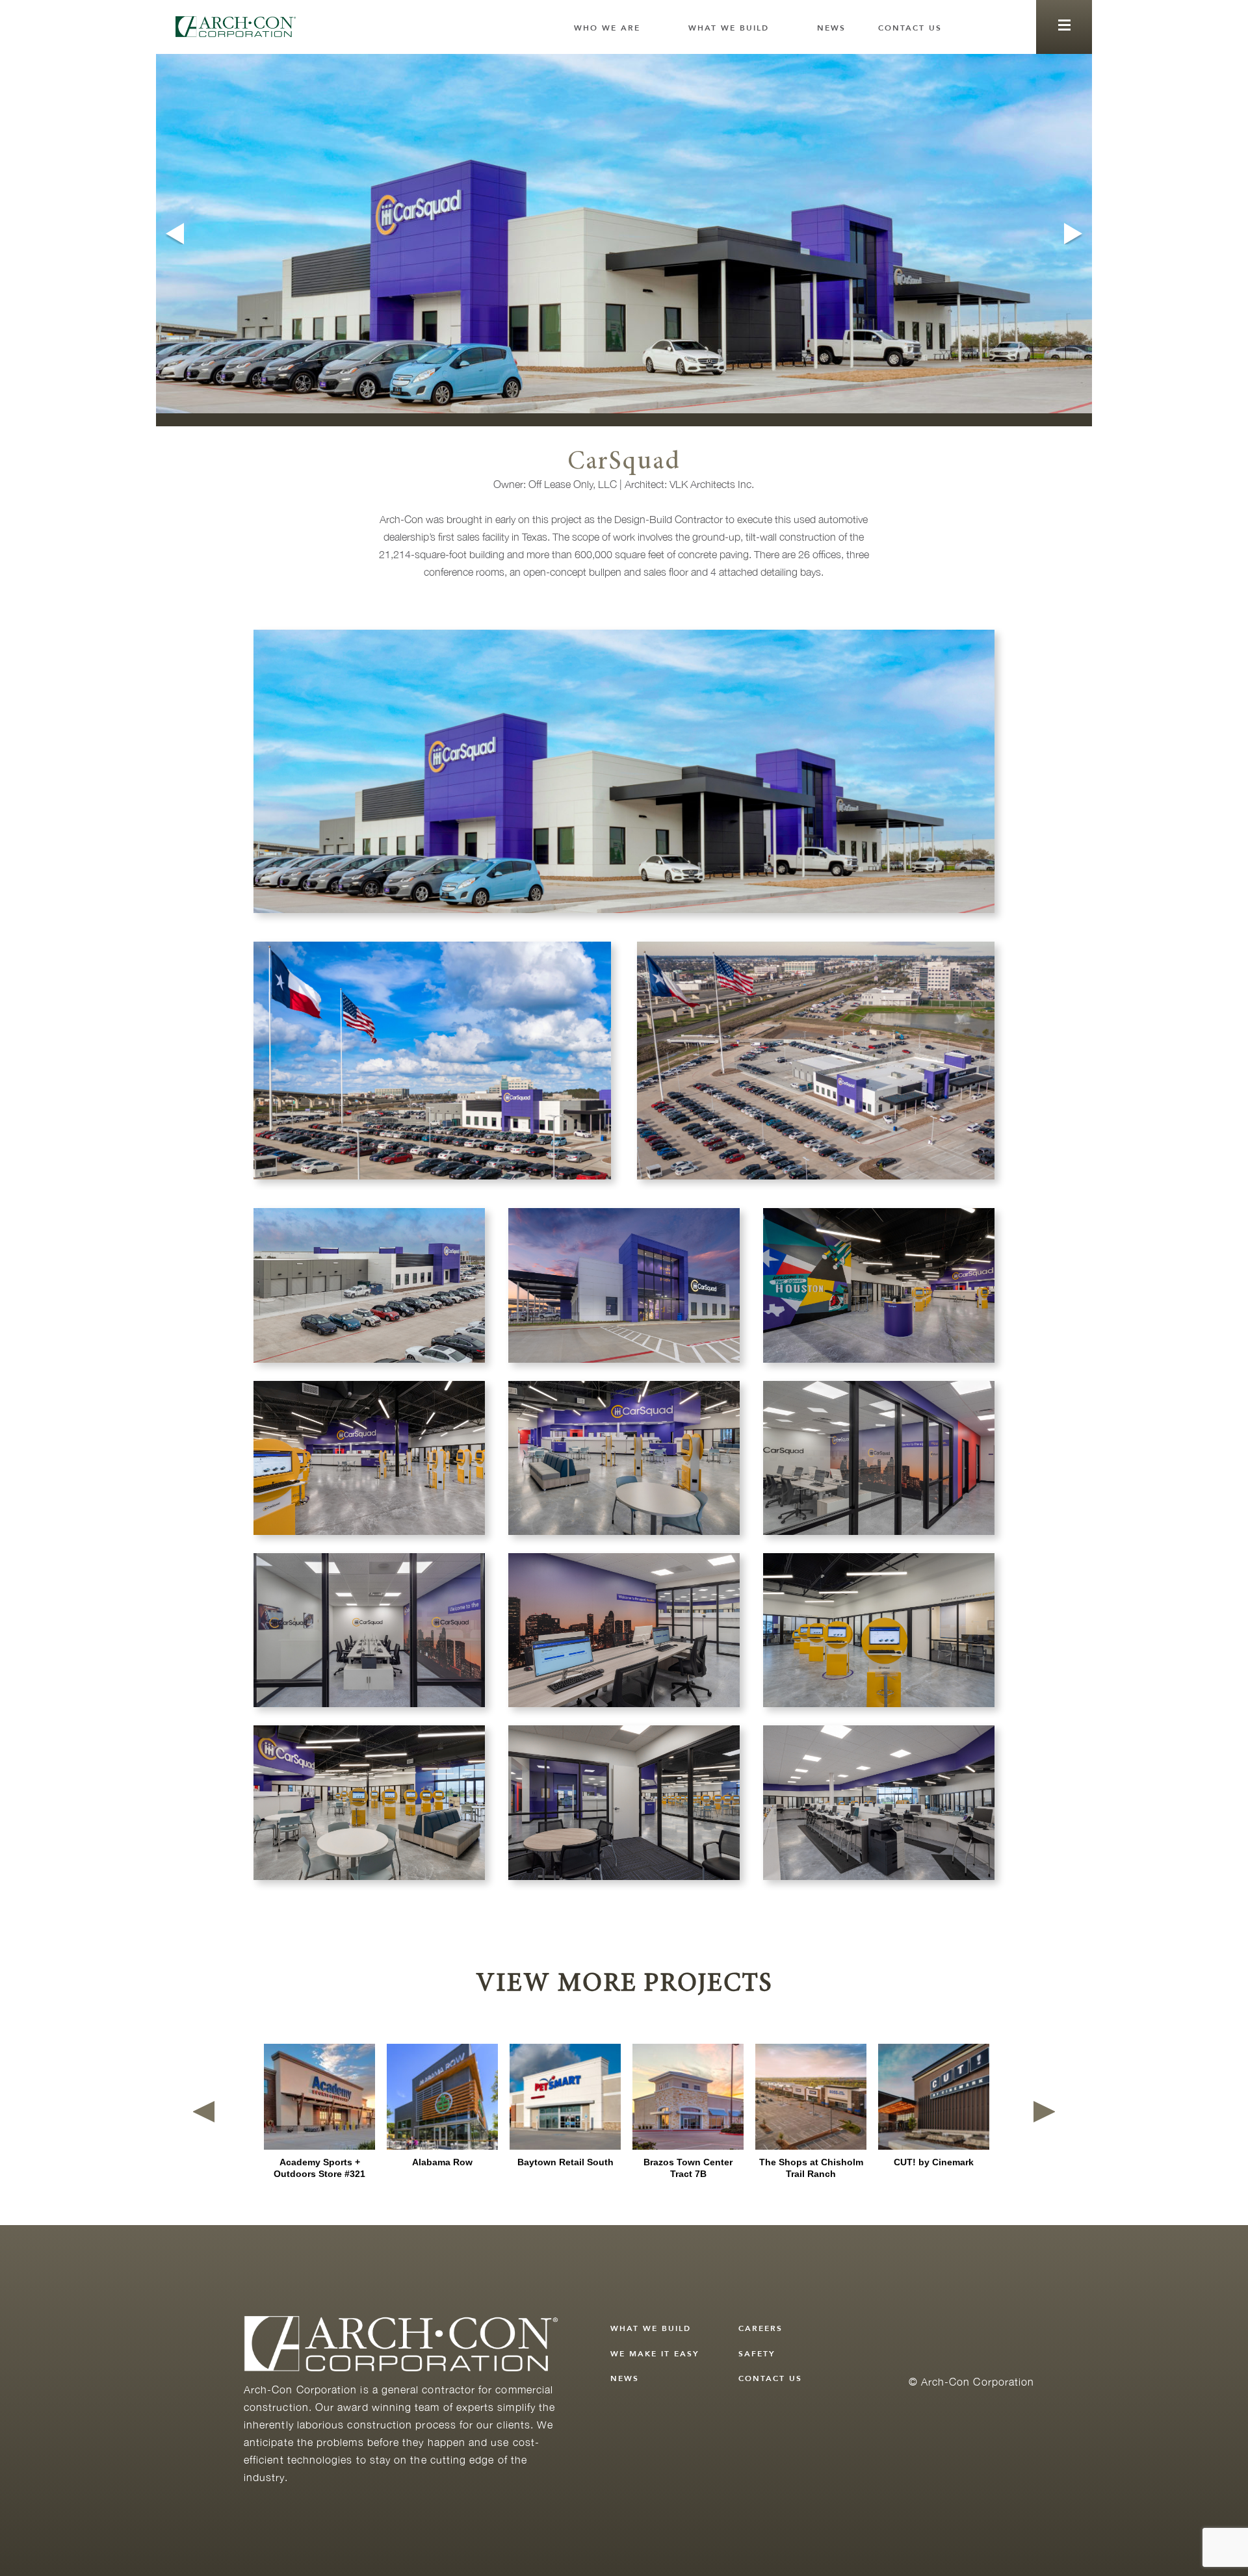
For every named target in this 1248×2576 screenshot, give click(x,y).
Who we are (607, 28)
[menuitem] (615, 28)
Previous (173, 234)
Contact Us (910, 28)
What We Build (729, 28)
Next (1075, 234)
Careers (760, 2328)
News (831, 28)
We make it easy (655, 2354)
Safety (757, 2354)
